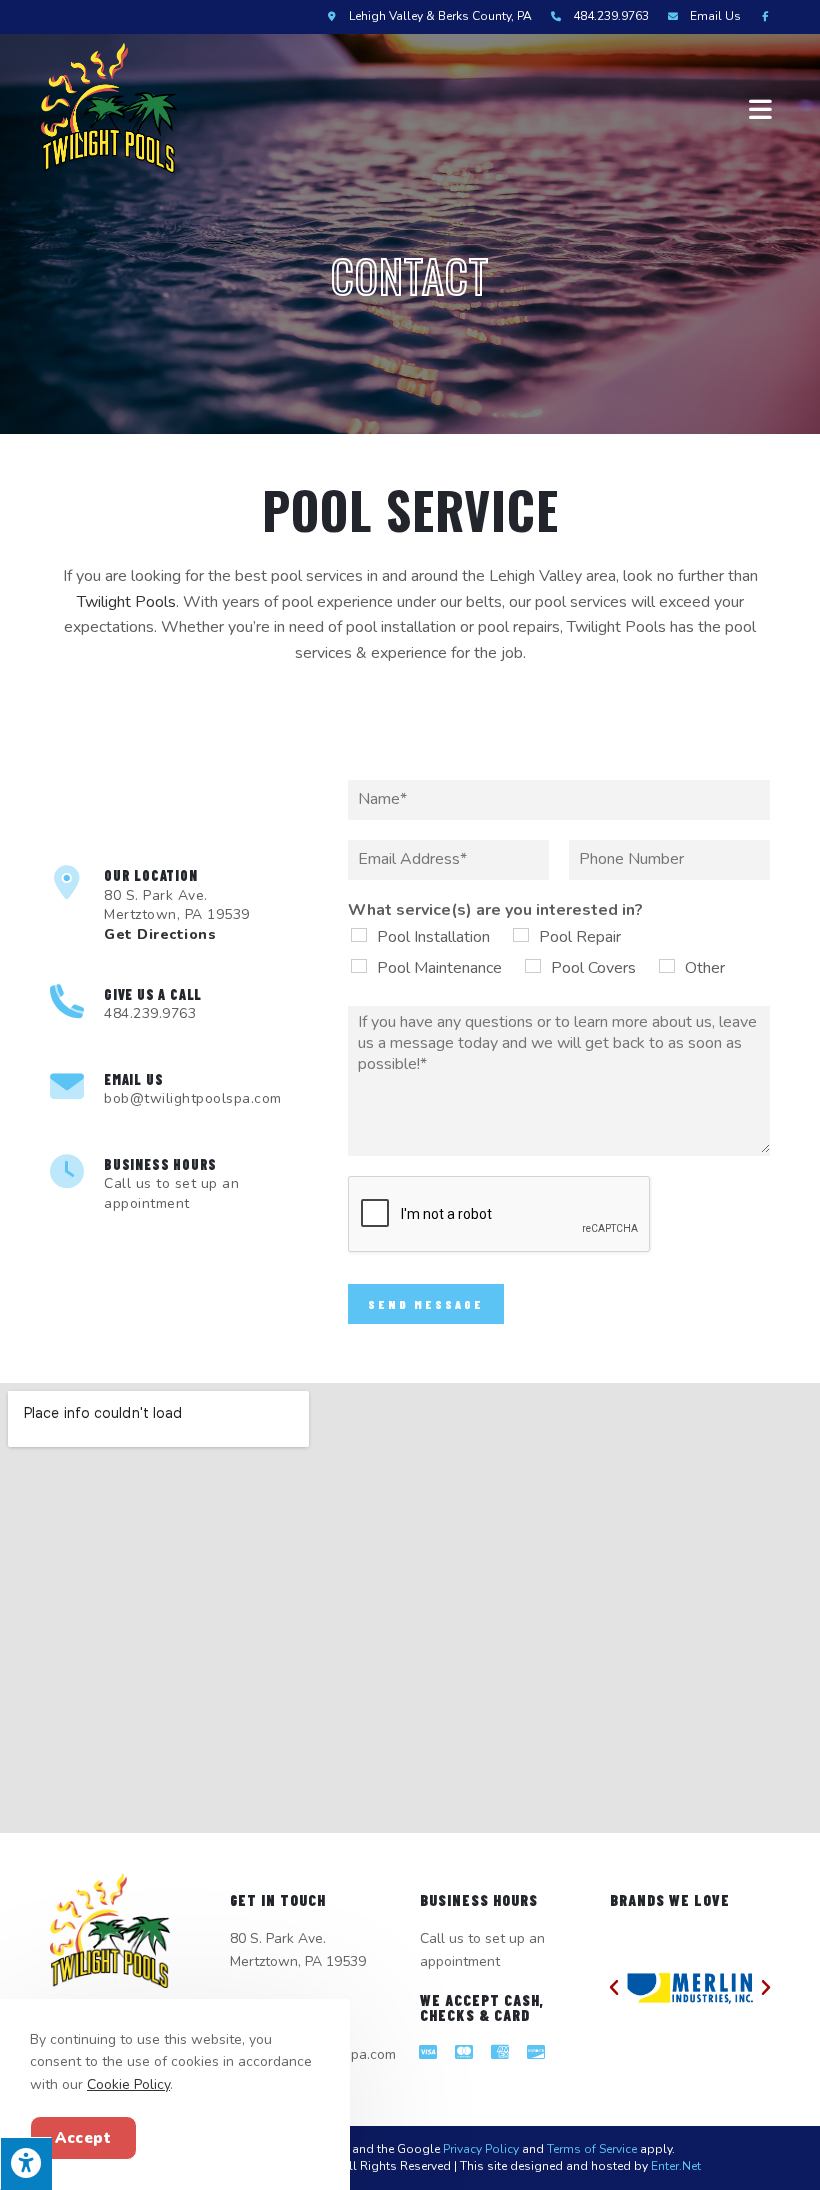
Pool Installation (433, 937)
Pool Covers (593, 968)
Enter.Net (676, 2166)
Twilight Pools (126, 602)
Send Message (426, 1304)
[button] (614, 1988)
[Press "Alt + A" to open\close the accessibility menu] (26, 2163)
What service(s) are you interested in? (495, 910)
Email (715, 16)
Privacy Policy (481, 2149)
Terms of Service (592, 2149)
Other (705, 968)
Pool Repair (580, 937)
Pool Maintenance (439, 968)
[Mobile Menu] (764, 109)
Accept (83, 2138)
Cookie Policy (128, 2084)
